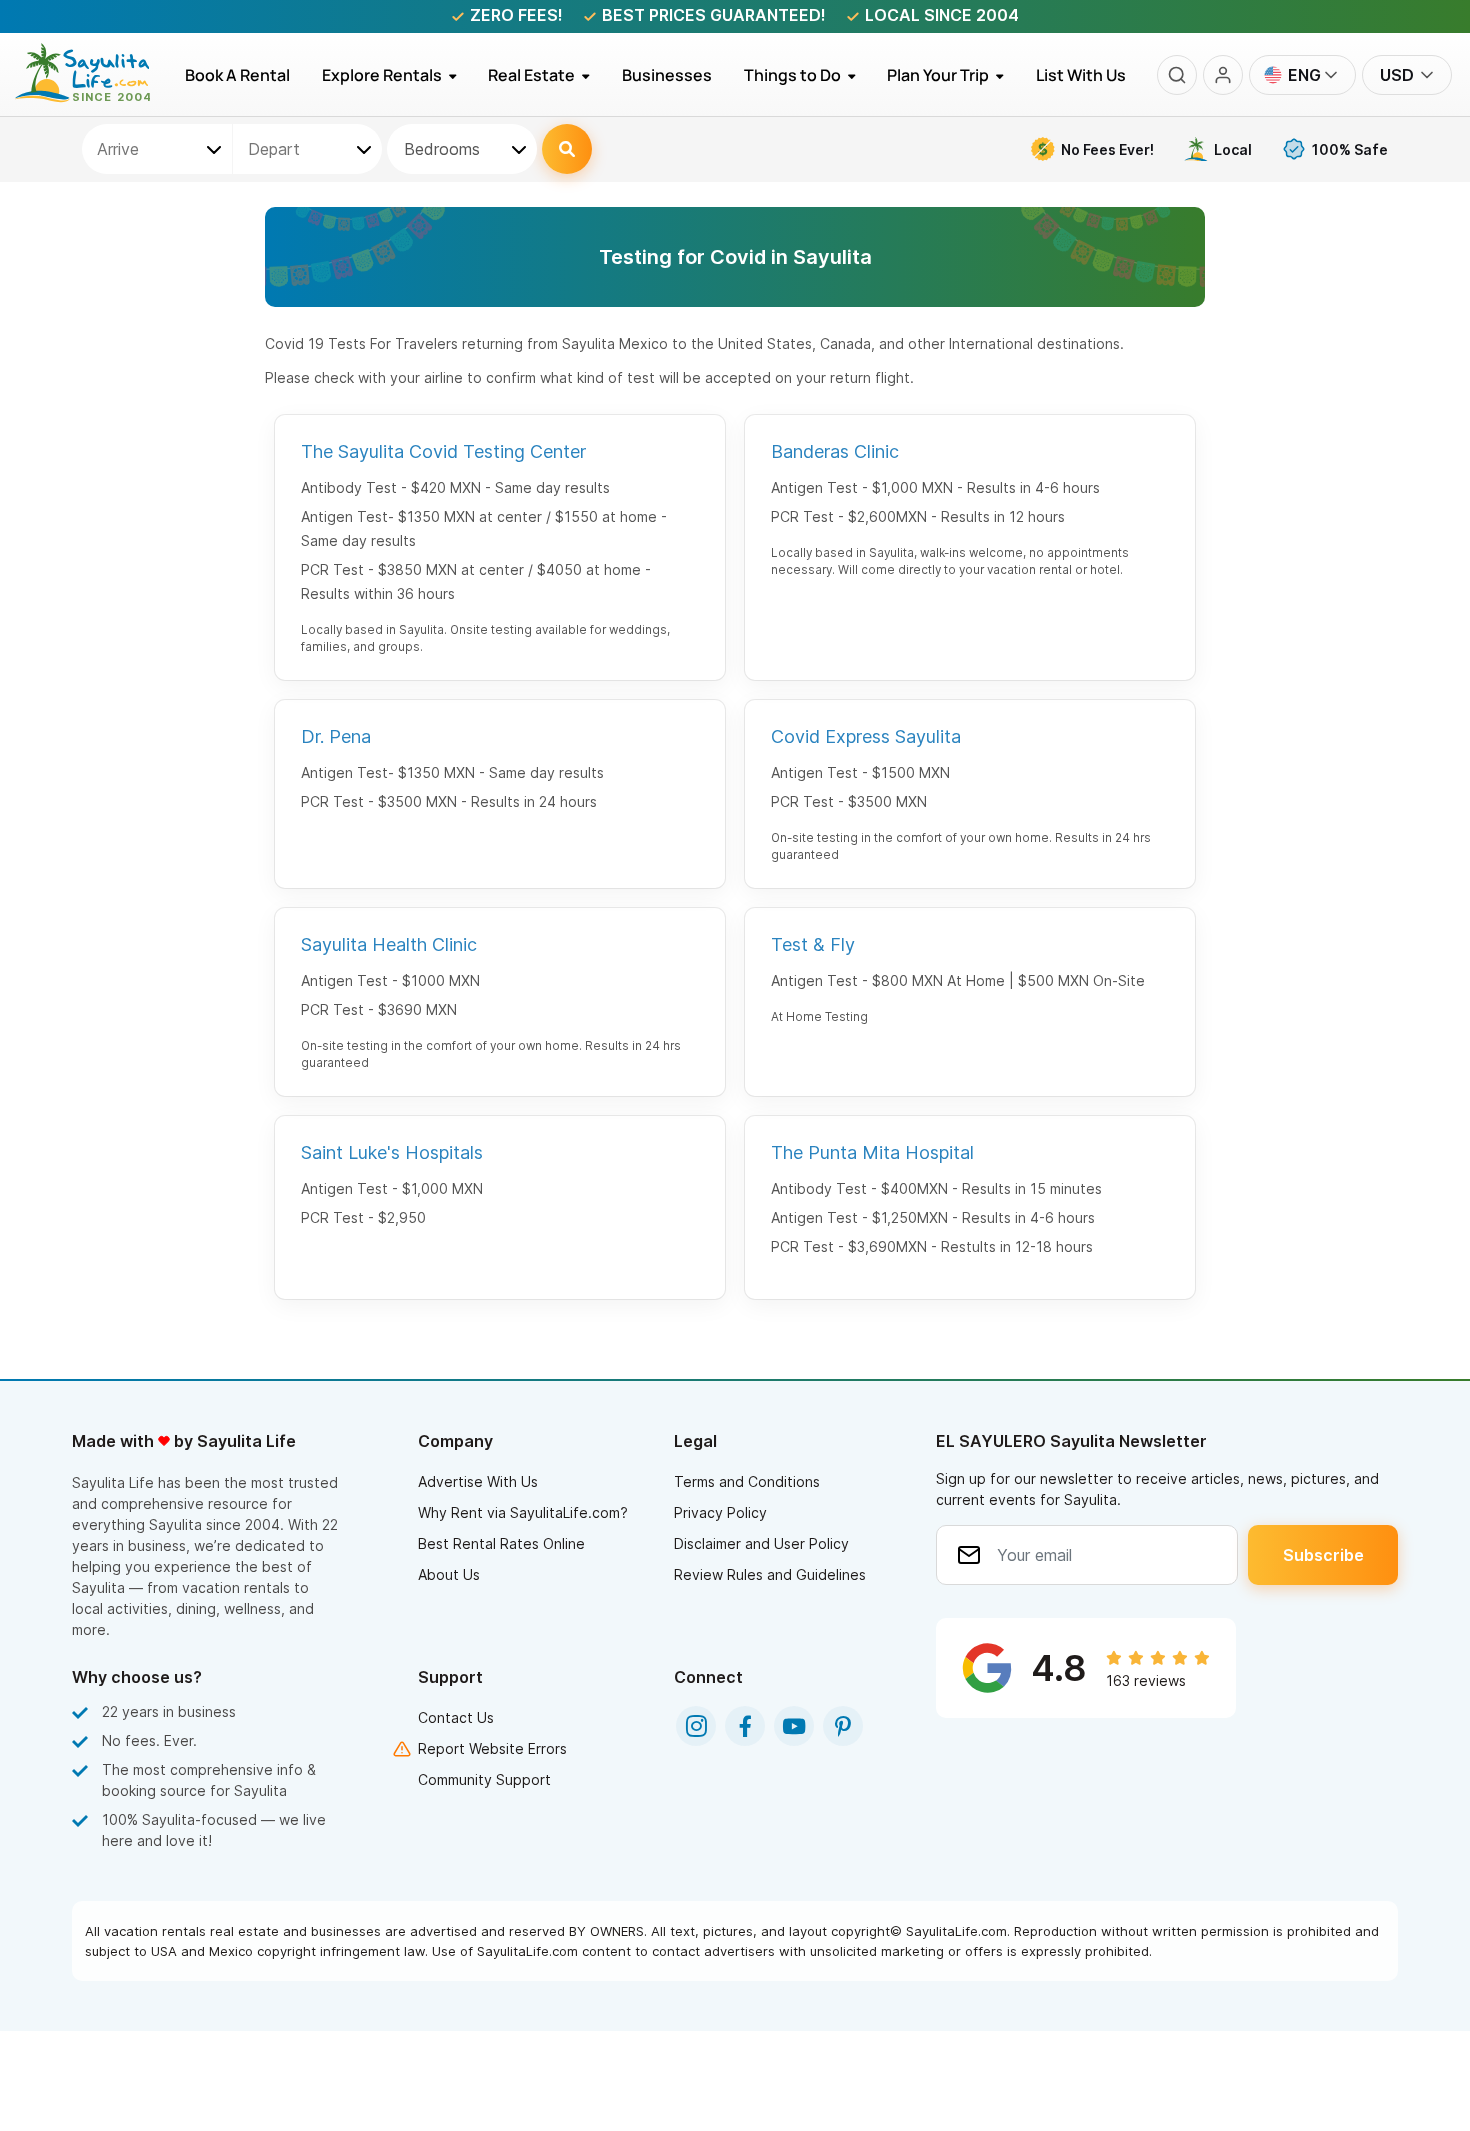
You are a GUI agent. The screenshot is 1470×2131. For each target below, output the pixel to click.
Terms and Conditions (747, 1481)
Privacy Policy (720, 1512)
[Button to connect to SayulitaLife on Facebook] (745, 1726)
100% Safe (1350, 149)
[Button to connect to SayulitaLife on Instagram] (696, 1726)
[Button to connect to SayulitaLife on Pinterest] (843, 1726)
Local (1233, 149)
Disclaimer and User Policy (761, 1543)
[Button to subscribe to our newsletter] (1323, 1555)
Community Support (484, 1779)
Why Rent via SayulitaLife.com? (523, 1512)
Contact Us (456, 1717)
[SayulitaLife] (94, 97)
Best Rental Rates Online (501, 1543)
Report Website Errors (492, 1748)
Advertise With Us (478, 1481)
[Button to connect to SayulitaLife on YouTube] (794, 1726)
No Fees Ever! (1107, 149)
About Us (449, 1574)
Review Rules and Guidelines (770, 1574)
